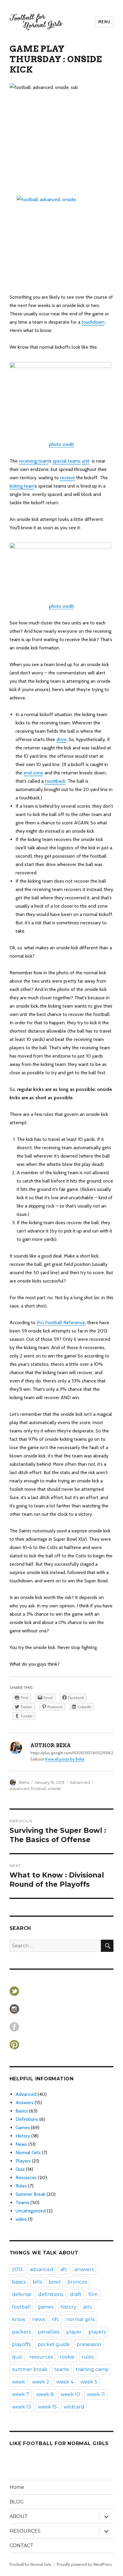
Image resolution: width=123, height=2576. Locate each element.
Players (23, 2161)
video (21, 2219)
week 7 (21, 2394)
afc (64, 2269)
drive (61, 739)
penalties (49, 2332)
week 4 (65, 2382)
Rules (21, 2186)
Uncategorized (31, 2211)
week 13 (21, 2407)
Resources (26, 2178)
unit (86, 461)
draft (76, 2294)
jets (87, 2307)
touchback (55, 781)
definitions (51, 2294)
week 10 (70, 2394)
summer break (30, 2369)
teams (62, 2369)
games (46, 2307)
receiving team (34, 461)
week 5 (89, 2382)
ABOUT (19, 2516)
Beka (24, 1782)
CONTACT (21, 2546)
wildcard (74, 2407)
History (23, 2136)
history (68, 2307)
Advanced (80, 1782)
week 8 (45, 2394)
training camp (92, 2369)
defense (22, 2294)
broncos (77, 2282)
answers (84, 2269)
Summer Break (30, 2194)
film (93, 2294)
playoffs (21, 2344)
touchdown (93, 322)
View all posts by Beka (65, 1759)
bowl (55, 2282)
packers (21, 2332)
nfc (56, 2319)
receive (67, 478)
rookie (67, 2357)
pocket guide (54, 2344)
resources (41, 2357)
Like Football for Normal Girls (59, 2443)
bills (37, 2282)
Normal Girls (28, 2153)
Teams (22, 2202)
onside (54, 1789)
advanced (19, 1789)
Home (17, 2487)
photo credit (61, 444)
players (97, 2332)
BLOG (17, 2502)
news (39, 2319)
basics (19, 2282)
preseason (89, 2344)
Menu (104, 22)
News (21, 2144)
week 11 (96, 2394)
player (74, 2332)
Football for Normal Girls (30, 2564)
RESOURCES (25, 2531)
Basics (22, 2111)
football (39, 1789)
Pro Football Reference (61, 1323)
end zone (33, 773)
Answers (24, 2103)
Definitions (27, 2119)
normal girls (80, 2319)
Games (23, 2128)
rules (88, 2357)
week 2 (41, 2382)
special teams (67, 461)
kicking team (22, 486)
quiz (17, 2357)
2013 (17, 2269)
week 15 (47, 2407)
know (19, 2319)
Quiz (20, 2169)
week (19, 2382)
